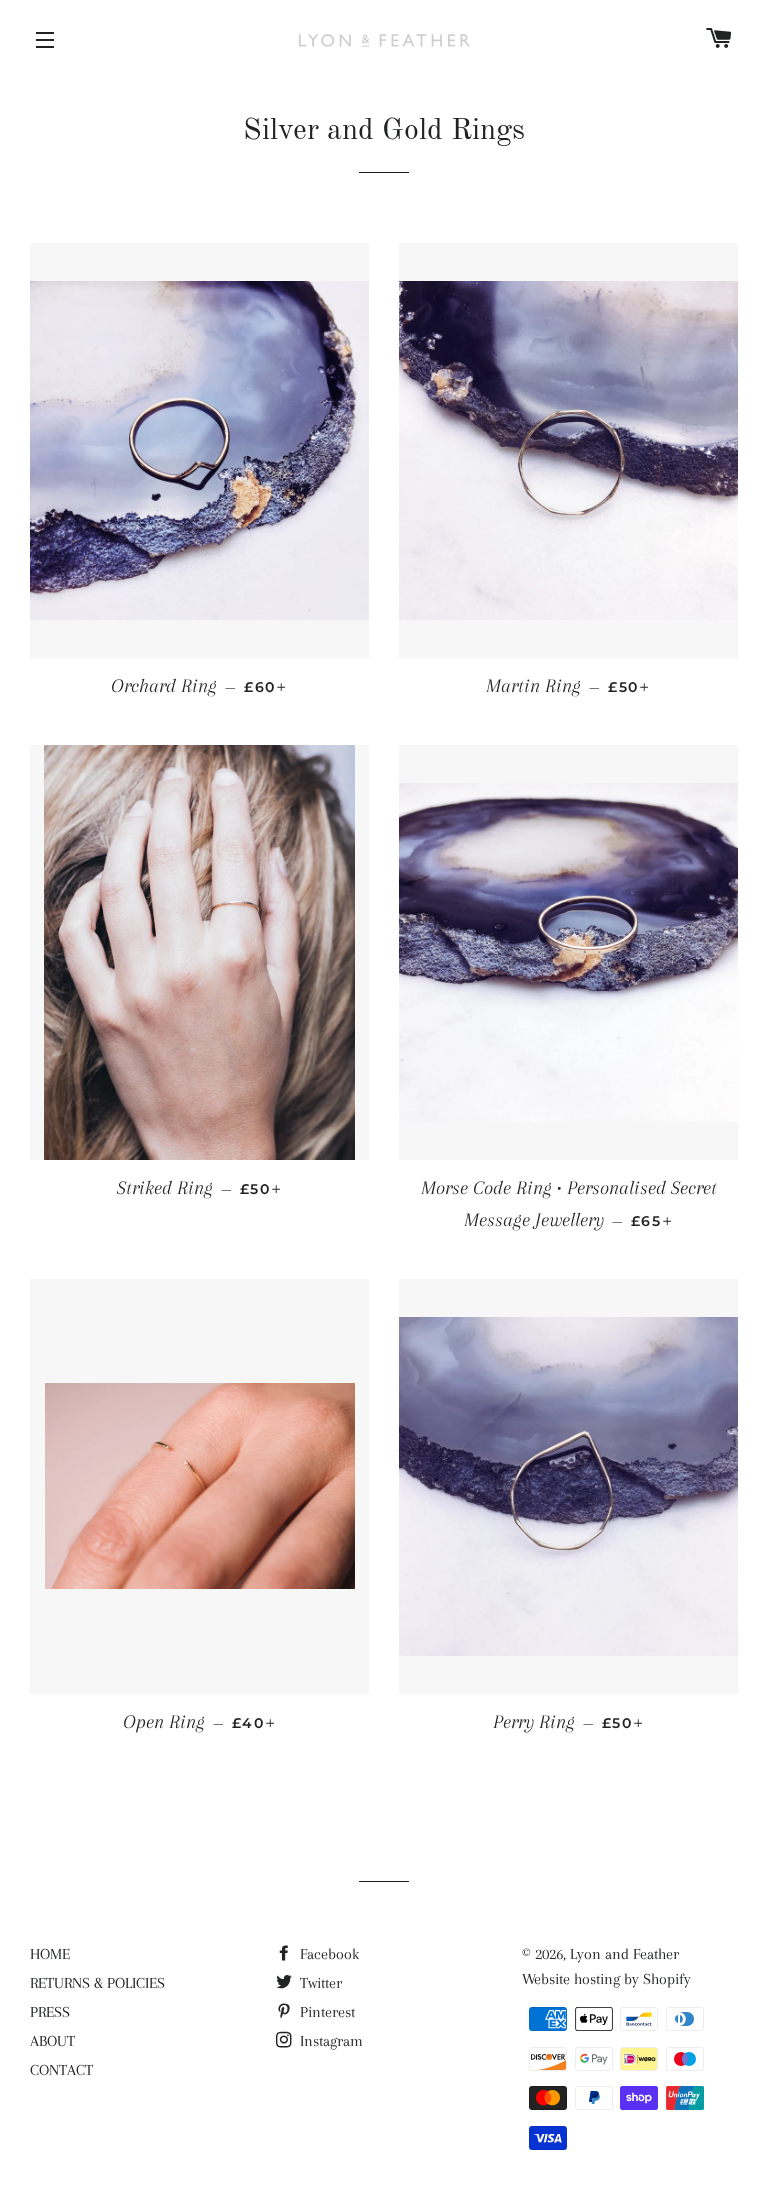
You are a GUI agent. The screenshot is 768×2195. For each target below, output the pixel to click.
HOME (50, 1954)
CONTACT (61, 2070)
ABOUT (52, 2041)
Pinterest (325, 2012)
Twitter (319, 1983)
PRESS (50, 2012)
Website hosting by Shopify (606, 1979)
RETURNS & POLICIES (97, 1983)
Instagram (329, 2041)
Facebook (327, 1954)
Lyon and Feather (624, 1954)
